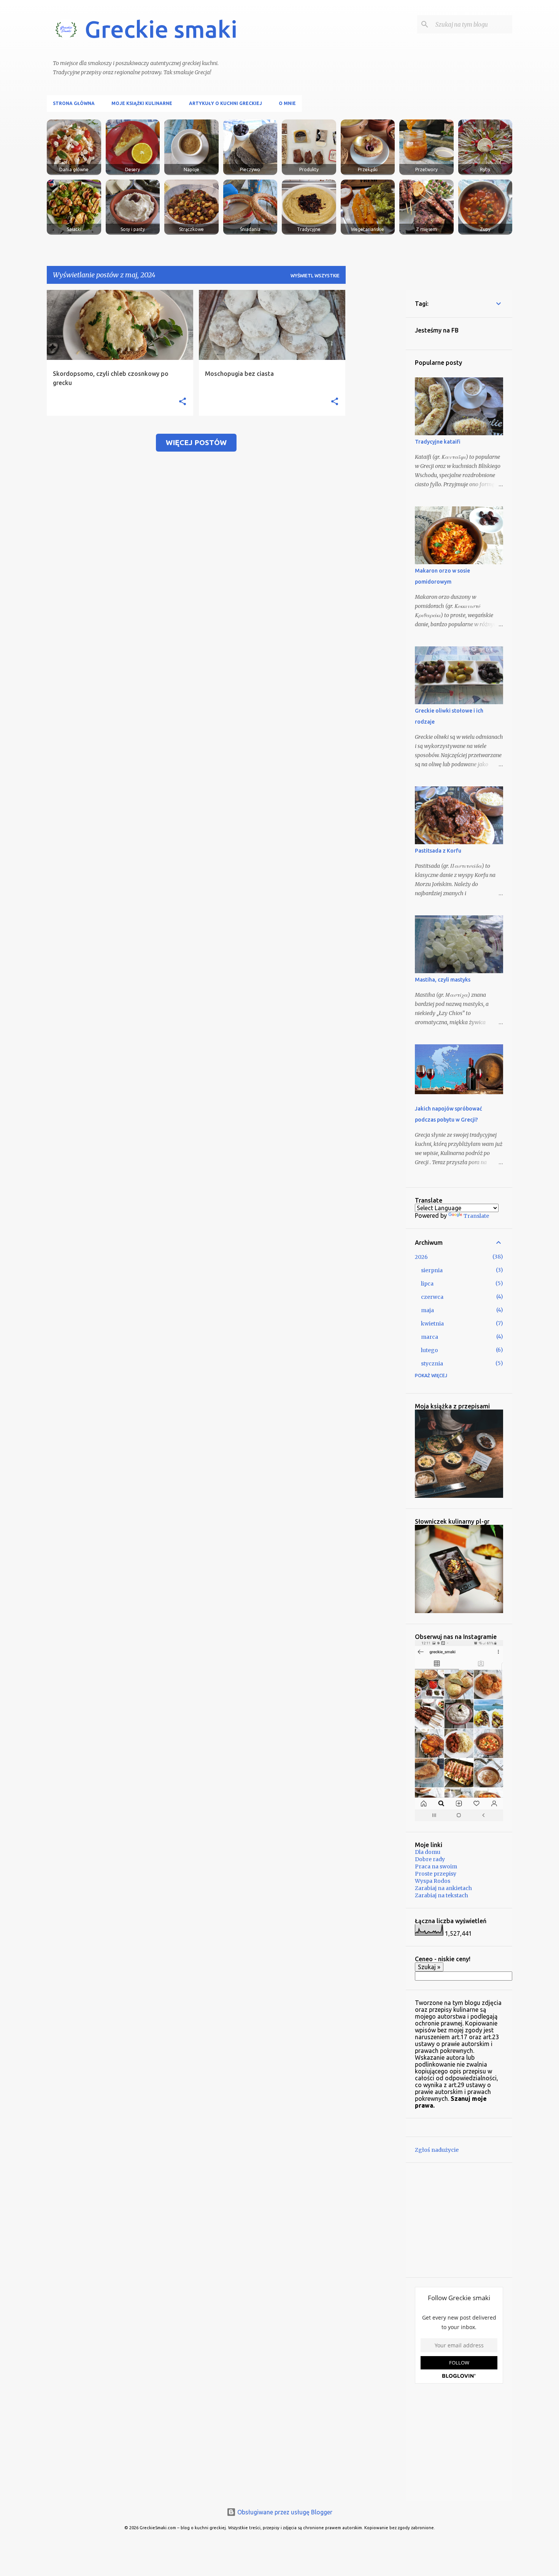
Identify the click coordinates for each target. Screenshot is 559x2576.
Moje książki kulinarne (142, 103)
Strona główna (74, 103)
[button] (183, 402)
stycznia (432, 1364)
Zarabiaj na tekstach (441, 1895)
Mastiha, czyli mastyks (443, 980)
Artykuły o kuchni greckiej (226, 103)
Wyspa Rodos (433, 1881)
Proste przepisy (436, 1874)
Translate (476, 1216)
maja (427, 1310)
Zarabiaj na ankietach (443, 1888)
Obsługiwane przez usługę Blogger (284, 2512)
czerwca (432, 1297)
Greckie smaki (161, 29)
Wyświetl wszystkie (315, 276)
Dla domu (428, 1852)
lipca (427, 1284)
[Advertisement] (376, 404)
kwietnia (432, 1324)
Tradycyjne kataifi (438, 442)
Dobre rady (430, 1859)
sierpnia (432, 1270)
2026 (421, 1257)
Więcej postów (196, 442)
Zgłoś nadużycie (437, 2150)
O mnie (287, 103)
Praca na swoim (436, 1866)
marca (430, 1337)
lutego (430, 1350)
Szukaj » (429, 1967)
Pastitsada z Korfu (438, 851)
